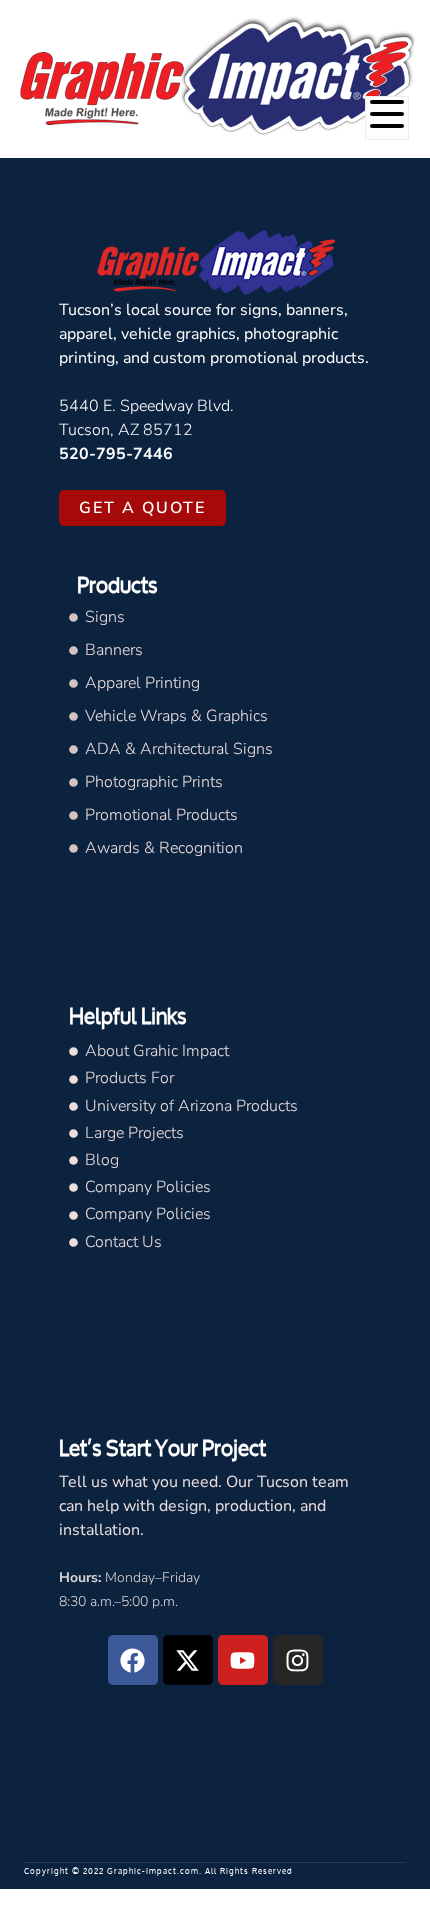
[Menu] (387, 118)
